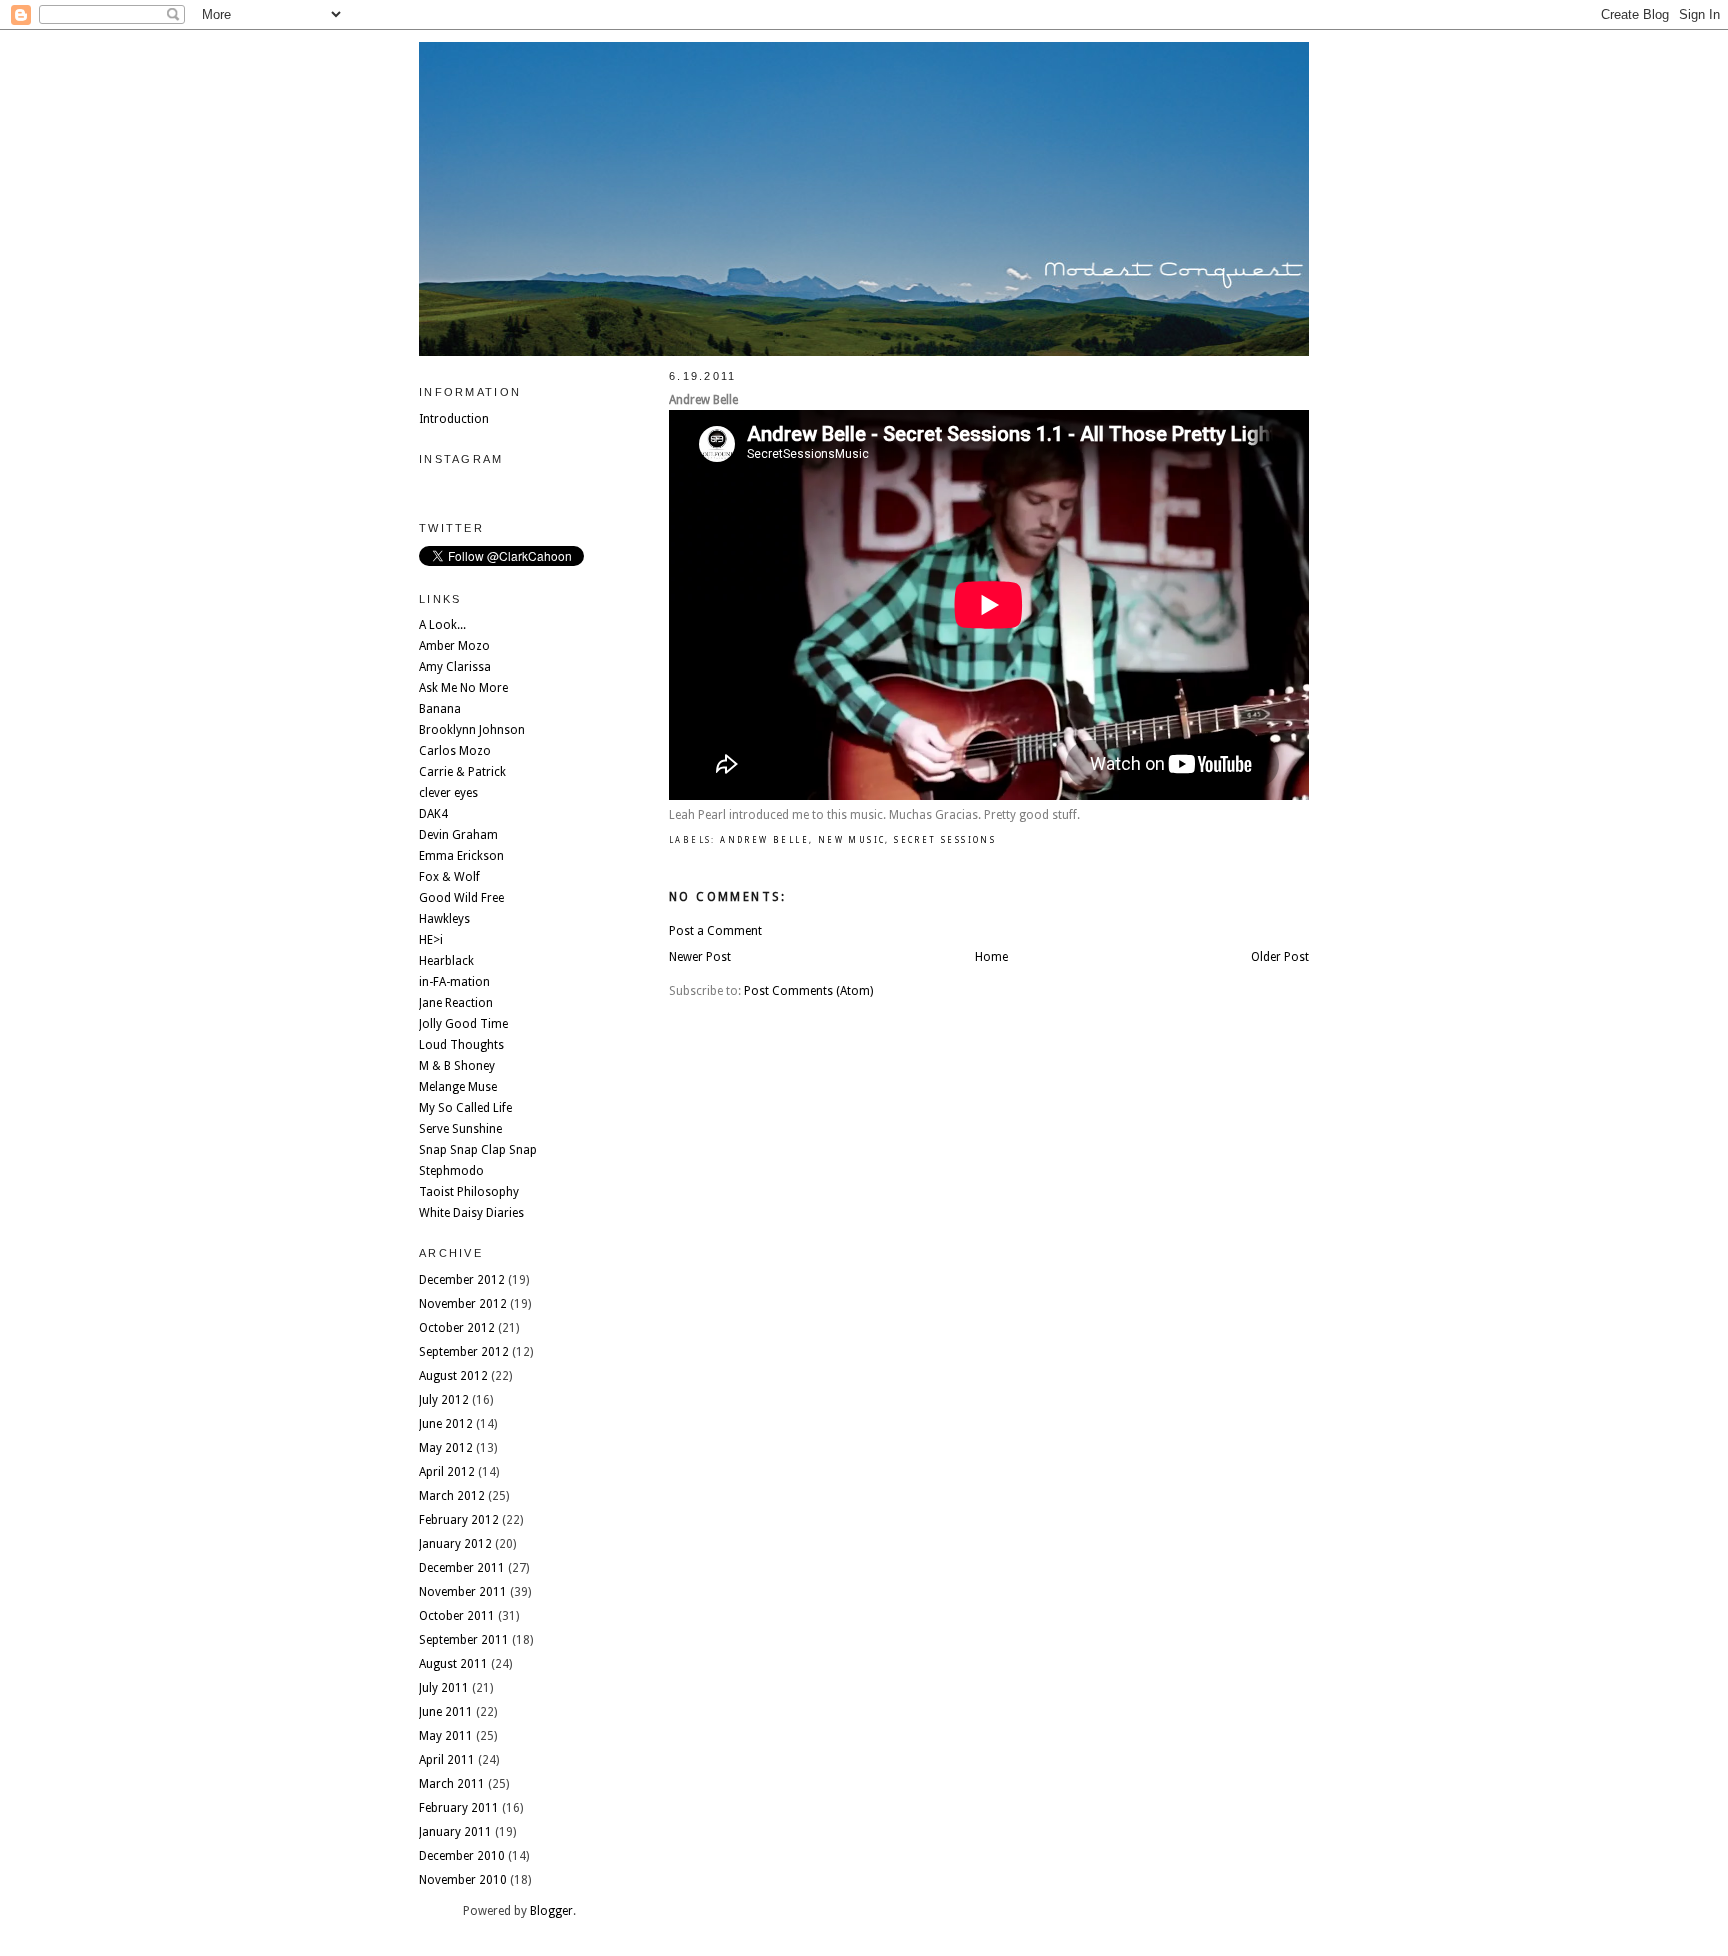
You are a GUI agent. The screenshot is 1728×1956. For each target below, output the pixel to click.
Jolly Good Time (463, 1024)
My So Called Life (465, 1108)
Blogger (551, 1911)
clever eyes (448, 793)
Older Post (1280, 957)
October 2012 (457, 1328)
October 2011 (457, 1616)
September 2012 (464, 1352)
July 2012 (444, 1400)
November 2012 (463, 1304)
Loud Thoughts (461, 1045)
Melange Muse (458, 1087)
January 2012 (455, 1544)
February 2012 (459, 1520)
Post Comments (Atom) (808, 991)
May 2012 (446, 1448)
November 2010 (463, 1880)
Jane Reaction (456, 1003)
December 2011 (462, 1568)
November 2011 (463, 1592)
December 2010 (462, 1856)
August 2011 (453, 1664)
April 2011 (447, 1760)
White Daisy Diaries (471, 1213)
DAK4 (433, 814)
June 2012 (446, 1424)
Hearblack (446, 961)
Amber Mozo (454, 646)
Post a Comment (715, 931)
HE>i (431, 940)
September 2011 (464, 1640)
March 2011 (452, 1784)
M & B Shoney (457, 1066)
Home (991, 957)
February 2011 (459, 1808)
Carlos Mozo (455, 751)
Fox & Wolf (449, 877)
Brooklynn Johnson (472, 730)
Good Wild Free (461, 898)
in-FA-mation (454, 982)
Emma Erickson (461, 856)
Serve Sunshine (460, 1129)
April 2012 (447, 1472)
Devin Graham (458, 835)
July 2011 (444, 1688)
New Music (852, 840)
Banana (440, 709)
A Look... (442, 625)
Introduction (454, 419)
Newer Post (700, 957)
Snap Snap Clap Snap (478, 1150)
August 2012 (453, 1376)
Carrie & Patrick (462, 772)
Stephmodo (451, 1171)
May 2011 (446, 1736)
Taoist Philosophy (469, 1192)
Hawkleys (444, 919)
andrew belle (764, 840)
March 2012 (452, 1496)
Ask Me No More (463, 688)
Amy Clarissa (455, 667)
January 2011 (455, 1832)
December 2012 (462, 1280)
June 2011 (446, 1712)
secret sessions (945, 840)
